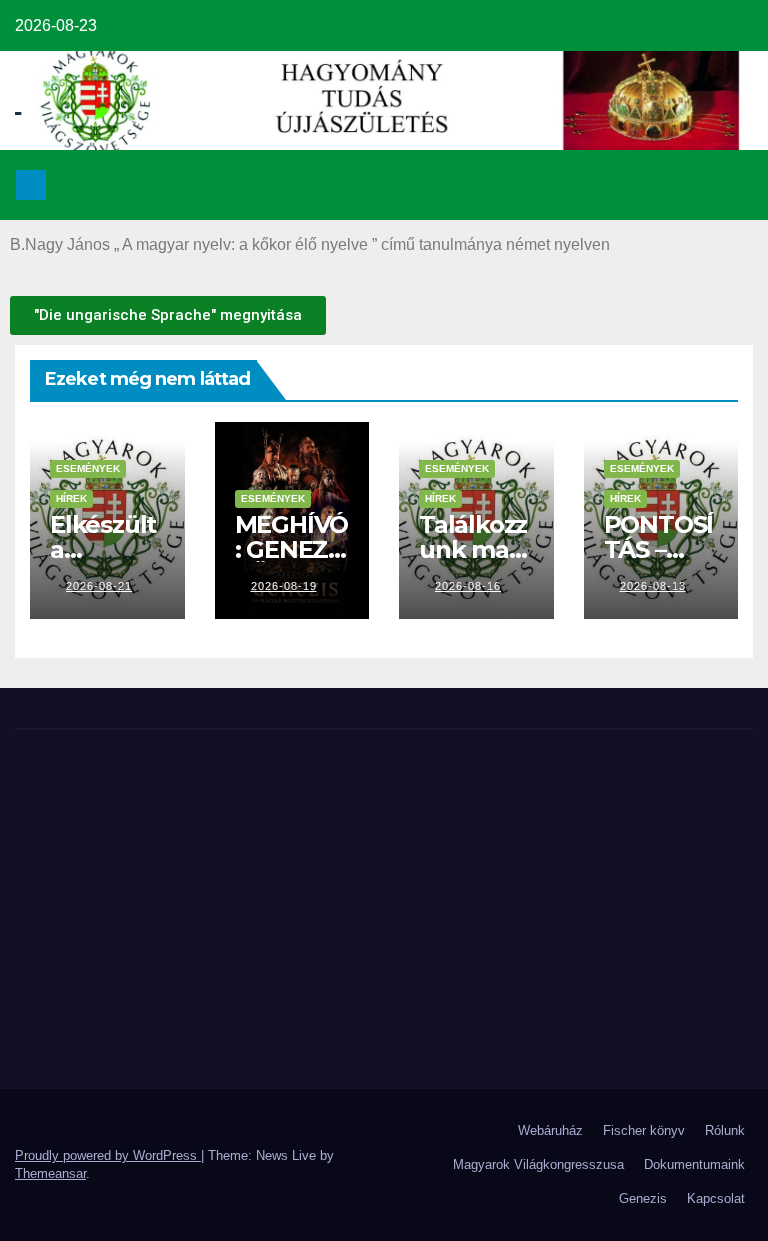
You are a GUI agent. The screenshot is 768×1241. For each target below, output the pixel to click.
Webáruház (550, 1130)
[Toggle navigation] (732, 185)
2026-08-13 (653, 586)
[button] (689, 184)
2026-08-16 (468, 586)
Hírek (71, 498)
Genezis (643, 1198)
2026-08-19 (284, 586)
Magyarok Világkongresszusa (538, 1164)
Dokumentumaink (694, 1164)
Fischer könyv (644, 1130)
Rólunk (725, 1130)
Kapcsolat (716, 1198)
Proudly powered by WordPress (108, 1155)
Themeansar (50, 1173)
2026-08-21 (99, 586)
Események (88, 468)
